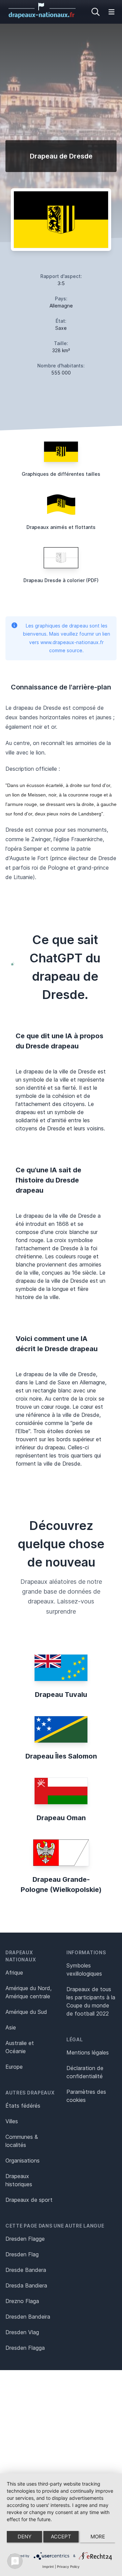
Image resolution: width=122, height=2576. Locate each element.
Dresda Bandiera (26, 2285)
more (98, 2537)
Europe (14, 2067)
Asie (11, 2027)
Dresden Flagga (25, 2348)
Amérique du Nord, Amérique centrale (28, 1992)
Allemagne (61, 306)
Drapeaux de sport (29, 2200)
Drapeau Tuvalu (61, 1695)
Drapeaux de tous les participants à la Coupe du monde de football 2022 (91, 2001)
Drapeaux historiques (19, 2180)
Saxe (61, 328)
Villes (12, 2121)
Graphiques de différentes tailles (61, 474)
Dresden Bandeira (28, 2317)
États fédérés (23, 2106)
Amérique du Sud (26, 2012)
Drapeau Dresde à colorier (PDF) (61, 580)
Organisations (23, 2160)
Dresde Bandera (26, 2270)
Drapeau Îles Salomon (61, 1756)
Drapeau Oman (61, 1818)
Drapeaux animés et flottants (61, 527)
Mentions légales (88, 2052)
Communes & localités (22, 2141)
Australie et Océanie (20, 2047)
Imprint (48, 2567)
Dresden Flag (22, 2254)
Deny (25, 2537)
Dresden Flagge (25, 2239)
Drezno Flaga (22, 2301)
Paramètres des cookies (86, 2096)
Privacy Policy (68, 2567)
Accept (61, 2537)
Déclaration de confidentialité (85, 2072)
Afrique (14, 1973)
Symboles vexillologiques (84, 1970)
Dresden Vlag (22, 2332)
